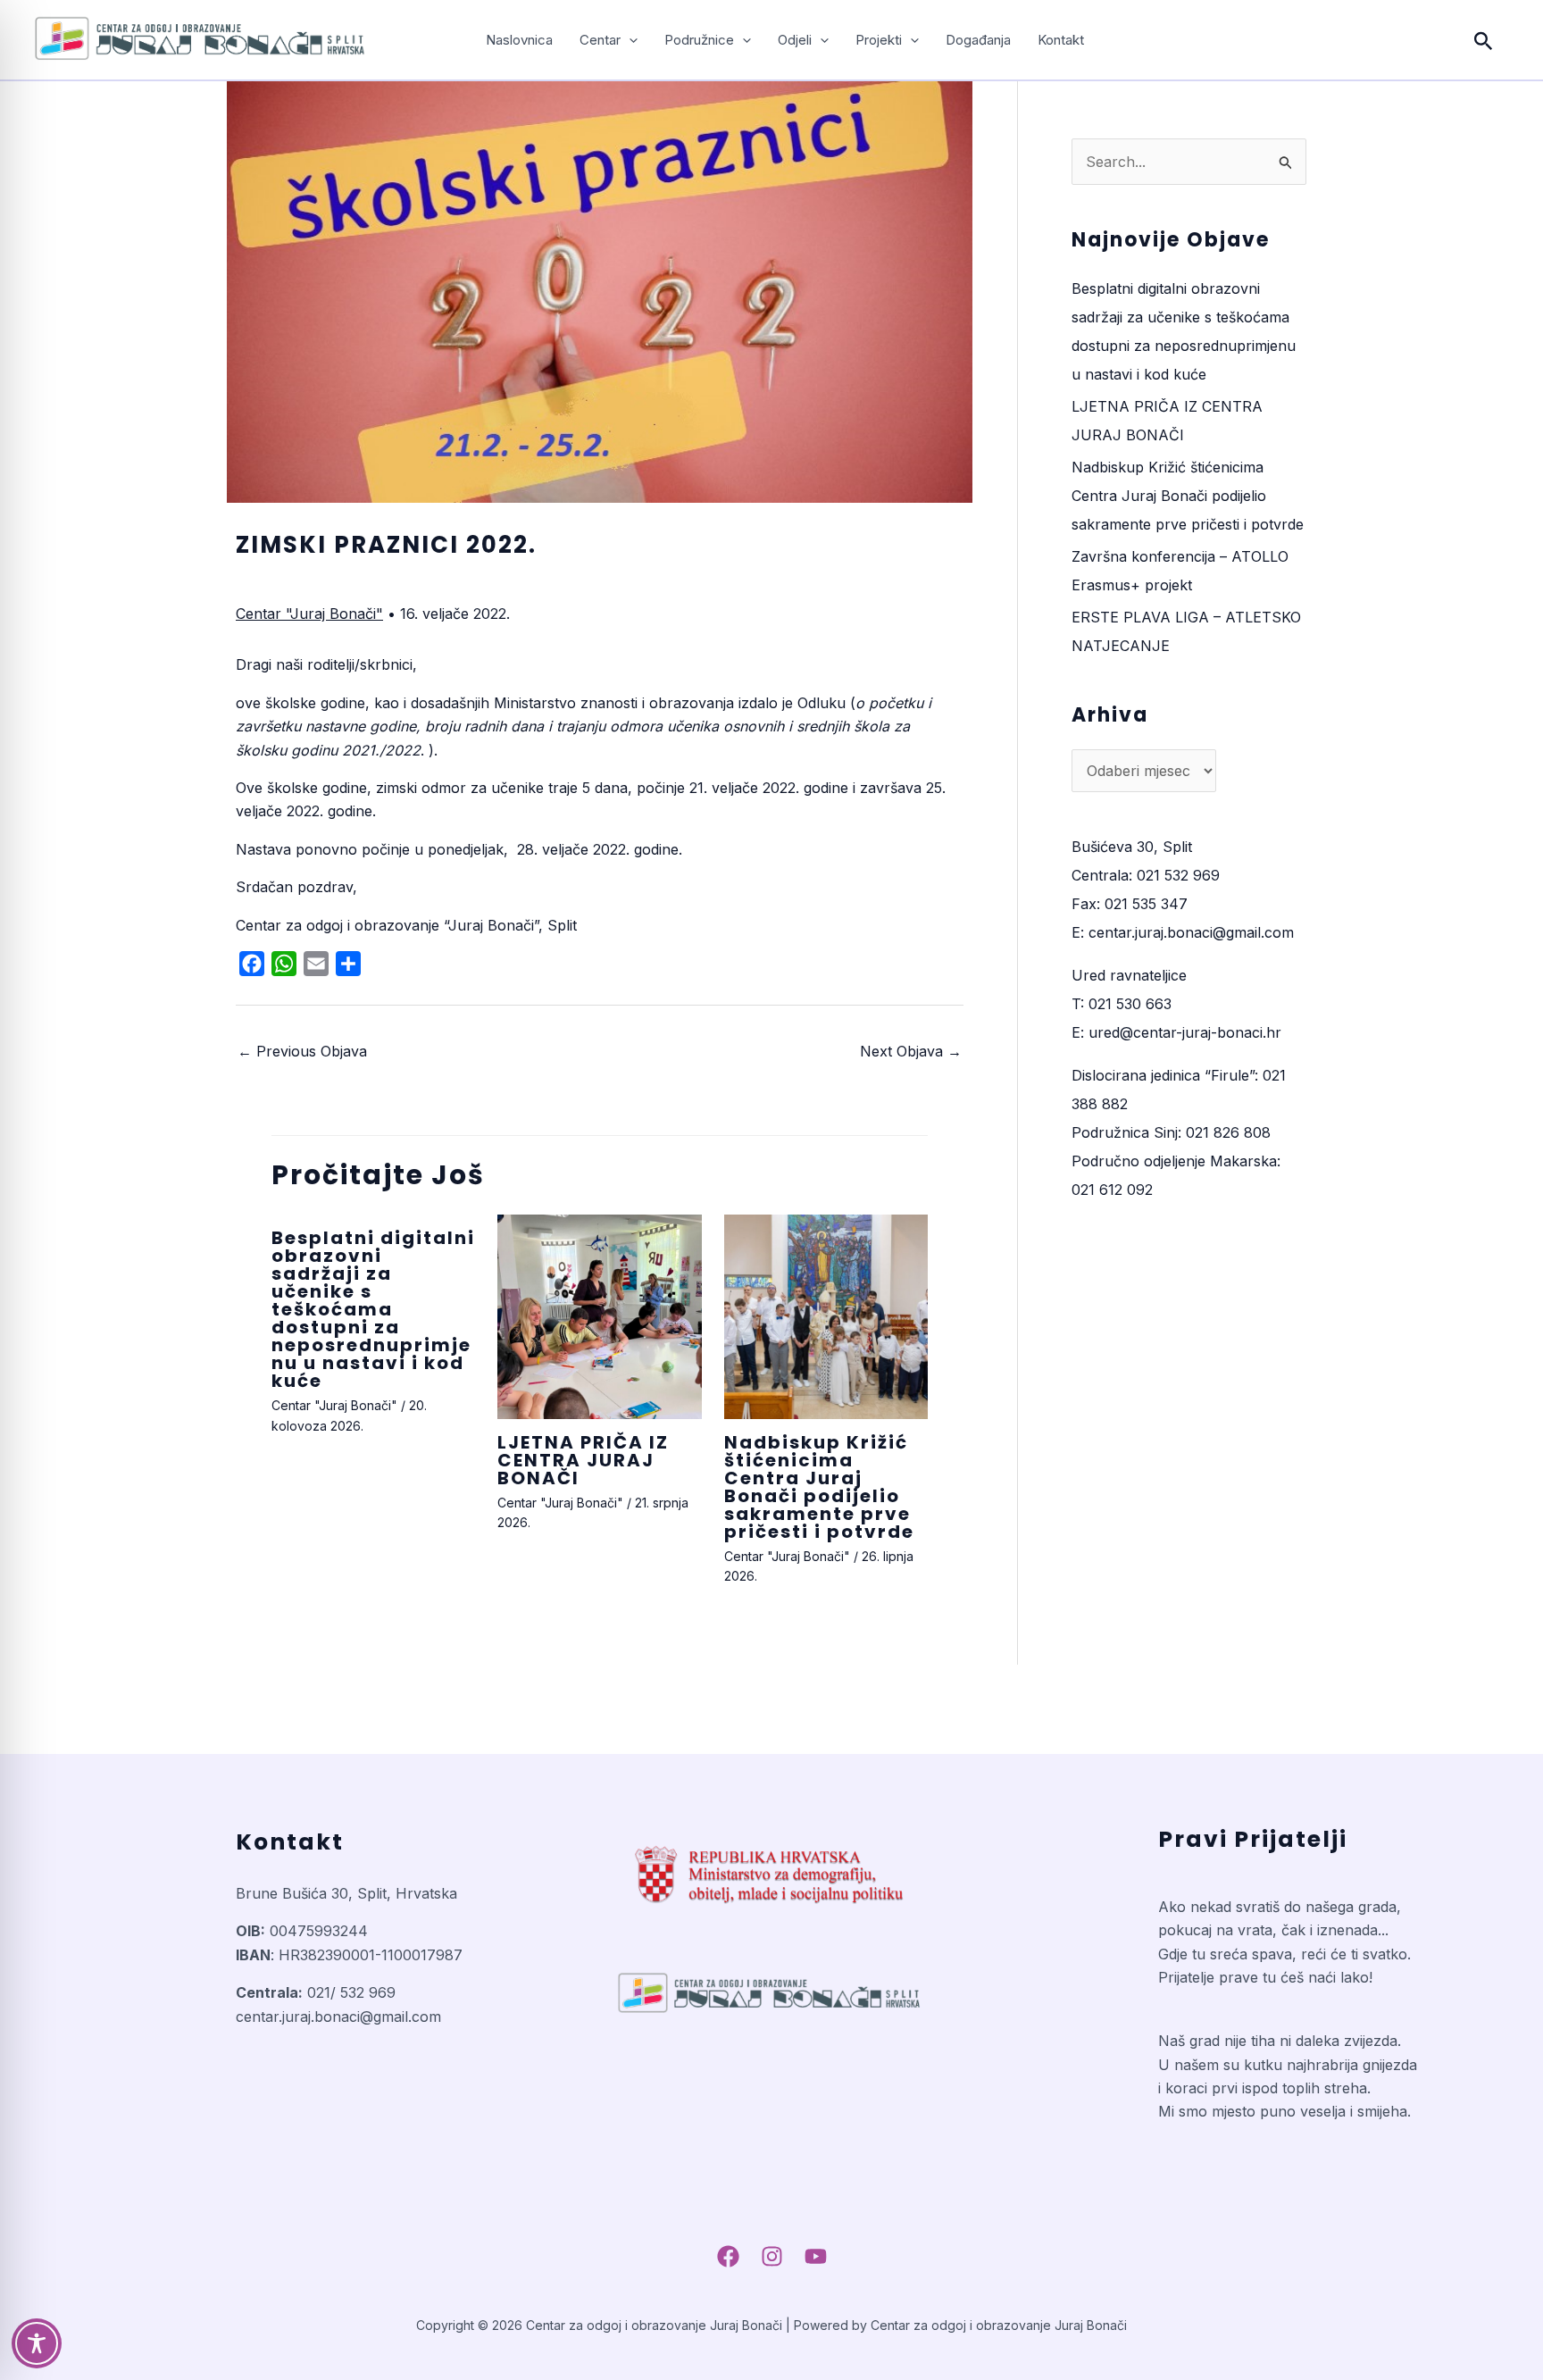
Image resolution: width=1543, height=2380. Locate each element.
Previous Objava (302, 1051)
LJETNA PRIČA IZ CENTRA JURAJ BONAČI (583, 1460)
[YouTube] (816, 2256)
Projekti (879, 40)
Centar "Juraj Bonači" (309, 614)
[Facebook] (728, 2256)
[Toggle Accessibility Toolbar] (37, 2343)
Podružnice (699, 40)
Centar (600, 40)
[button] (629, 40)
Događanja (978, 40)
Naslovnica (519, 40)
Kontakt (1061, 40)
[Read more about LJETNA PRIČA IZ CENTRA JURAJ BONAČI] (599, 1316)
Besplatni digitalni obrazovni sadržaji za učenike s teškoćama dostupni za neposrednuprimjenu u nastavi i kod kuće (373, 1309)
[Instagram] (772, 2256)
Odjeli (795, 40)
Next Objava (911, 1051)
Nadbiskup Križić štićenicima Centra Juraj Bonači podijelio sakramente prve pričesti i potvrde (819, 1487)
